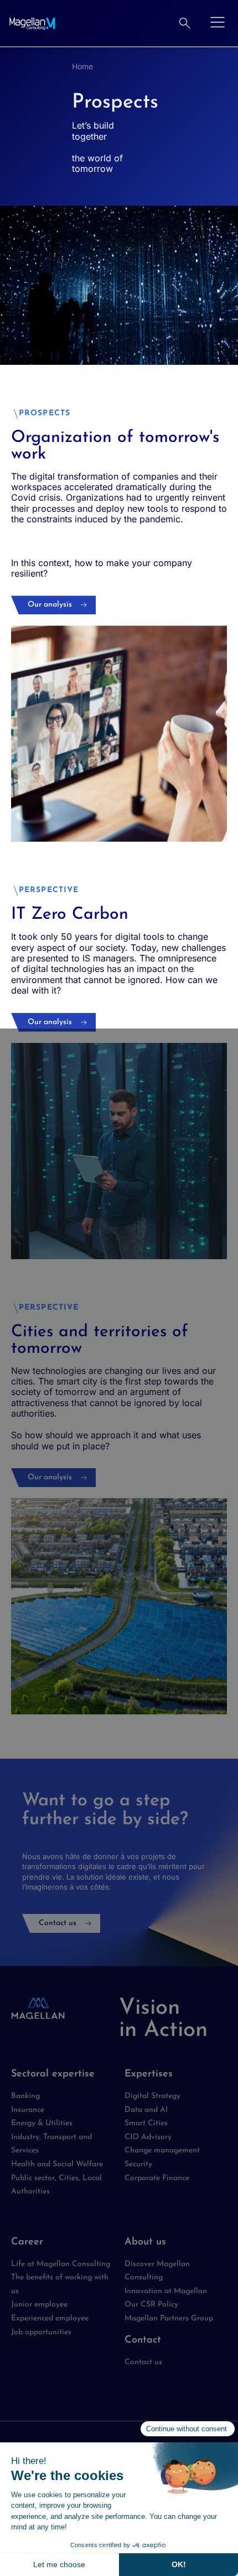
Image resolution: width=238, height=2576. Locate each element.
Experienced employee (50, 2318)
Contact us (58, 1923)
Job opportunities (41, 2332)
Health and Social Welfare (57, 2164)
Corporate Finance (157, 2178)
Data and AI (146, 2110)
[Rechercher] (185, 23)
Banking (25, 2096)
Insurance (28, 2110)
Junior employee (39, 2305)
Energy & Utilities (42, 2123)
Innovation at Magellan (166, 2291)
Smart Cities (146, 2123)
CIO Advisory (148, 2137)
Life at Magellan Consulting (61, 2264)
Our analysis (50, 605)
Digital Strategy (152, 2096)
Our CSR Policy (151, 2305)
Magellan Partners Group (169, 2318)
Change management (162, 2150)
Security (138, 2164)
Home (82, 66)
